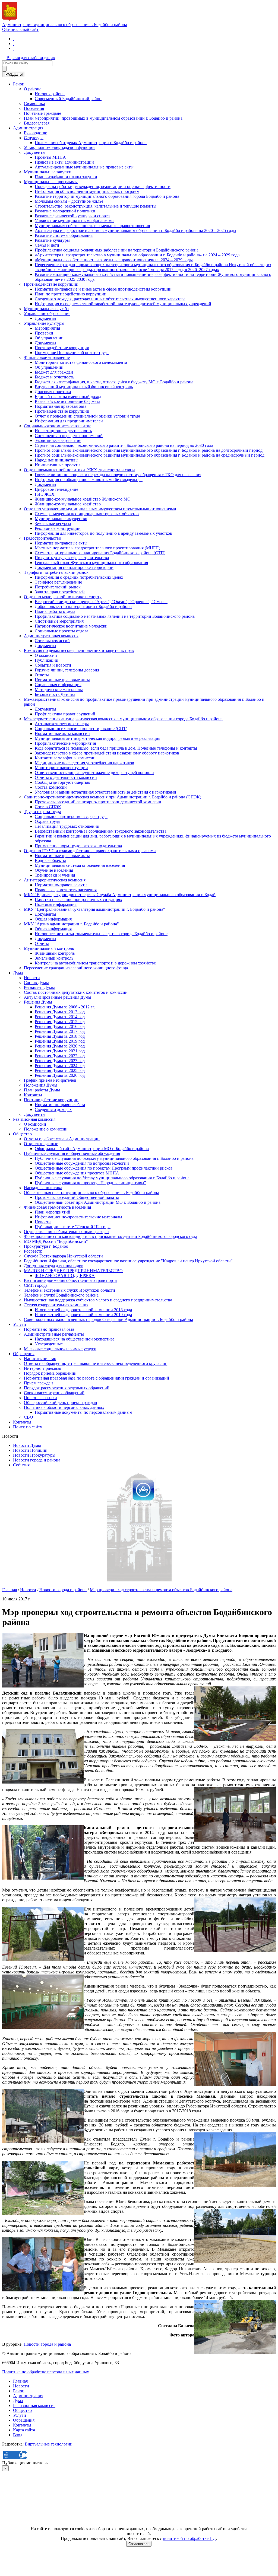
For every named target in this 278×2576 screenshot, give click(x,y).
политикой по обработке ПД (189, 2538)
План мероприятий (53, 1212)
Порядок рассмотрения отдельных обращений (67, 1388)
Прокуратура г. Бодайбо (46, 1246)
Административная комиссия (51, 636)
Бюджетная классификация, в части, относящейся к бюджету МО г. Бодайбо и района (114, 382)
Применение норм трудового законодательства (78, 846)
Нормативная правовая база (61, 406)
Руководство (36, 133)
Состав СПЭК (48, 807)
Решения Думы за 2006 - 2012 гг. (65, 1007)
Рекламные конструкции (58, 528)
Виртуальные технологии (49, 2444)
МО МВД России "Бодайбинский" (56, 1241)
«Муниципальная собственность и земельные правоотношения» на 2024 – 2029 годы (114, 260)
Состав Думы (36, 983)
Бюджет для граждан (54, 372)
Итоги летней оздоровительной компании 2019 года (83, 1315)
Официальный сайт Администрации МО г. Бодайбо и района (92, 1149)
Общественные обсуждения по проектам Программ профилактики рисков (104, 1168)
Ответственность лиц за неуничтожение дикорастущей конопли (94, 773)
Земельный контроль (54, 958)
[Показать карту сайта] (14, 48)
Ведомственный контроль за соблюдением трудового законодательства (101, 831)
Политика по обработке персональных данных (46, 2372)
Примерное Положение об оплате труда (72, 353)
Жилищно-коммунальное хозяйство (68, 504)
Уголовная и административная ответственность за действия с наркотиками (105, 792)
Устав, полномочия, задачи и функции (59, 147)
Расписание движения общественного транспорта (70, 1280)
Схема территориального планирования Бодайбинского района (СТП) (100, 553)
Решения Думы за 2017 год (60, 1031)
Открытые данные (41, 1144)
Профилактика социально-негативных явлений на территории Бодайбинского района (115, 616)
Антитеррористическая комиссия (55, 880)
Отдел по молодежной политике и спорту (63, 597)
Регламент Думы (39, 987)
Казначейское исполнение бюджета (67, 401)
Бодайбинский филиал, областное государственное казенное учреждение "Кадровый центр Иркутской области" (128, 1261)
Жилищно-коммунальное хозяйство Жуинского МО (83, 499)
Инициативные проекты (58, 465)
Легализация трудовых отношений (67, 826)
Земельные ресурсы (53, 523)
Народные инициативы (57, 460)
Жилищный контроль (55, 953)
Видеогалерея (37, 123)
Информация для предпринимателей (69, 421)
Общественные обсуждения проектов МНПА (77, 1173)
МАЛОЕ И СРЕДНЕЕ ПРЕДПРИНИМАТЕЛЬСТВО (73, 1271)
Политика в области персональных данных (64, 1407)
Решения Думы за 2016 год (60, 1026)
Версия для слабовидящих (31, 58)
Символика (34, 104)
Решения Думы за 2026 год (60, 1075)
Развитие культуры (52, 240)
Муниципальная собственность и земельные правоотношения (92, 226)
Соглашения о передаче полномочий (69, 436)
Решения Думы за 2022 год (60, 1056)
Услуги (20, 1324)
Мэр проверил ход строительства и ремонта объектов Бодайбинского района (161, 1590)
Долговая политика (53, 392)
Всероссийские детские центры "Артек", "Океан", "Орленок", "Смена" (101, 602)
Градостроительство (42, 538)
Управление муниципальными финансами (74, 221)
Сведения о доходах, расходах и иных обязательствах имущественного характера (110, 299)
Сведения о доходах (53, 1109)
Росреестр (33, 1251)
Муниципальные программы (51, 182)
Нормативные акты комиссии (62, 733)
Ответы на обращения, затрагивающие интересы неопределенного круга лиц (96, 1363)
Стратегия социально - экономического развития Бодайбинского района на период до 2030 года (124, 445)
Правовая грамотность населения (66, 890)
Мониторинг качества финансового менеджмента (81, 362)
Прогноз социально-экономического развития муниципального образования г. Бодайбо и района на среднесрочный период (150, 455)
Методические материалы (59, 690)
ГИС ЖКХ (45, 494)
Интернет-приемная (42, 1368)
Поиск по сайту (28, 1427)
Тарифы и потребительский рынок (56, 572)
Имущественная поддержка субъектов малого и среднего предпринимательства (98, 1300)
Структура (34, 138)
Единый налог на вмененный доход (68, 397)
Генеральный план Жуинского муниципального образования (91, 563)
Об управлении (49, 338)
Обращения (24, 1354)
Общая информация (53, 919)
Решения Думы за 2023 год (60, 1061)
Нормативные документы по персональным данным (83, 1412)
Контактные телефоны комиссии (65, 758)
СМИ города (36, 1285)
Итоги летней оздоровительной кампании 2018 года (83, 1310)
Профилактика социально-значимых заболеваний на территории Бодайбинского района (117, 250)
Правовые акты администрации (64, 162)
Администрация (28, 128)
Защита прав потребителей (60, 592)
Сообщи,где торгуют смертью (62, 782)
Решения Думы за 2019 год (60, 1041)
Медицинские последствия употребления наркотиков (84, 763)
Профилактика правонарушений (65, 714)
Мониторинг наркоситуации (61, 768)
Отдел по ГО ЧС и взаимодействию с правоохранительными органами (90, 851)
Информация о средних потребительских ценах (79, 577)
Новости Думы (27, 1445)
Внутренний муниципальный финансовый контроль (84, 387)
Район (19, 84)
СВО (29, 1417)
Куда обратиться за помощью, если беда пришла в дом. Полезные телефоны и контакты (116, 748)
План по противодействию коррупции (71, 294)
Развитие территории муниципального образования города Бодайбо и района (107, 196)
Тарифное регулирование (58, 582)
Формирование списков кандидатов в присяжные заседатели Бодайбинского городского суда (110, 1236)
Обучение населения (54, 870)
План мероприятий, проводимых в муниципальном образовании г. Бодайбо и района (103, 118)
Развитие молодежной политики (65, 211)
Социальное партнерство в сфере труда (71, 816)
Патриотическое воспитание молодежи (71, 626)
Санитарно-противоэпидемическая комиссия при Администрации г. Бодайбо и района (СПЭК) (113, 797)
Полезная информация (56, 904)
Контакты (33, 1095)
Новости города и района (37, 1460)
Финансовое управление (47, 357)
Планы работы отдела (55, 611)
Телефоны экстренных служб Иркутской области (69, 1290)
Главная (10, 1590)
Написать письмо (40, 1359)
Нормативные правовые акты (62, 680)
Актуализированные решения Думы (58, 997)
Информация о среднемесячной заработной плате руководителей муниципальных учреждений (123, 304)
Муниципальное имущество (61, 519)
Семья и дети (47, 245)
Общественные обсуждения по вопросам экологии (82, 1163)
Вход (18, 2435)
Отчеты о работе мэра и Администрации (62, 1139)
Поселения (34, 108)
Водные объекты (50, 860)
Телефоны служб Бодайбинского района (61, 1295)
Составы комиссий (52, 641)
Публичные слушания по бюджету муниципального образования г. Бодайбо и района (114, 1158)
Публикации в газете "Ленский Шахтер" (73, 1227)
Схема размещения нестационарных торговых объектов (87, 514)
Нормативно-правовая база (60, 1105)
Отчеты (42, 675)
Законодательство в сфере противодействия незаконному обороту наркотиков (107, 753)
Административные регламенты (54, 1334)
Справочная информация (58, 685)
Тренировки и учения (55, 875)
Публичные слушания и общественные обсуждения (72, 1153)
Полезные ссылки (40, 1398)
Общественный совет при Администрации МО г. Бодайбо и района (98, 1202)
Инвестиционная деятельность (63, 431)
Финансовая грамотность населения (57, 1207)
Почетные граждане (42, 113)
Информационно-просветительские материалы (78, 1217)
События (21, 1465)
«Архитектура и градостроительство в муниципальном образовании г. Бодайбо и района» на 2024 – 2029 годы (138, 255)
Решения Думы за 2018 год (60, 1036)
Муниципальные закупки (48, 172)
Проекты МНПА (50, 157)
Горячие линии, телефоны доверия (67, 670)
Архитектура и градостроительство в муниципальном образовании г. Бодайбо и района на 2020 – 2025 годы (135, 230)
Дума (18, 973)
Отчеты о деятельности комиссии (66, 777)
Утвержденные (49, 1344)
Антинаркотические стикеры (62, 724)
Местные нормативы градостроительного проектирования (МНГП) (97, 548)
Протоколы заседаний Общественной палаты (77, 1197)
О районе (33, 89)
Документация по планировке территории (74, 567)
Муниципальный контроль (49, 948)
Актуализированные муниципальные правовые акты (84, 167)
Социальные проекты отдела (61, 631)
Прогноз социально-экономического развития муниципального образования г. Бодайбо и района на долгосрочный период (149, 450)
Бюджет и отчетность (54, 377)
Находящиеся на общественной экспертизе (75, 1339)
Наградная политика (43, 1188)
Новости (32, 978)
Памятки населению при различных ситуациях (78, 899)
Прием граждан (38, 1383)
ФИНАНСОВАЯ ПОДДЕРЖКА (65, 1276)
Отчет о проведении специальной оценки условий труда (87, 416)
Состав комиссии (51, 787)
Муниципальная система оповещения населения (80, 865)
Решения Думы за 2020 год (60, 1046)
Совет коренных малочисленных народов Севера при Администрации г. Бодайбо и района (108, 1319)
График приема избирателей (50, 1080)
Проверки (44, 333)
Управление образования (47, 313)
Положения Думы (41, 1085)
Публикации (47, 660)
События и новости (53, 665)
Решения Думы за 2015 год (60, 1022)
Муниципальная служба (46, 309)
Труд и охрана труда (42, 812)
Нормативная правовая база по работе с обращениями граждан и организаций (97, 1378)
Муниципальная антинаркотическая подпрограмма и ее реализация (97, 738)
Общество (22, 1134)
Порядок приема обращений (50, 1373)
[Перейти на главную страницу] (14, 39)
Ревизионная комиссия (34, 1119)
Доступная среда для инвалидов (54, 1266)
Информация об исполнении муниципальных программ (87, 191)
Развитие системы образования (64, 235)
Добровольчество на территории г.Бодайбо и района (83, 606)
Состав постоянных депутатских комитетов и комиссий (76, 992)
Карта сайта (24, 2430)
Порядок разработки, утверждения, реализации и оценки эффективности (103, 187)
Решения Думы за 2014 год (60, 1017)
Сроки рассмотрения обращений (54, 1393)
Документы (35, 152)
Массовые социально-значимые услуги (60, 1349)
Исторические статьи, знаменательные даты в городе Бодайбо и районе (101, 934)
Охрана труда (47, 821)
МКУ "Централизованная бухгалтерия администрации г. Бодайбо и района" (94, 909)
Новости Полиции (30, 1450)
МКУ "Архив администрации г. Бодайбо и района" (71, 924)
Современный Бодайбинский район (68, 99)
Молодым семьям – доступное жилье (69, 201)
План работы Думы (42, 1090)
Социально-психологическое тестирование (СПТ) (81, 729)
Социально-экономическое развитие (58, 426)
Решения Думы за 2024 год (60, 1066)
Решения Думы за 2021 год (60, 1051)
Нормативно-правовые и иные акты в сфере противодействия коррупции (103, 289)
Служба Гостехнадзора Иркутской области (63, 1256)
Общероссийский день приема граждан (61, 1402)
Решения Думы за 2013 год (60, 1012)
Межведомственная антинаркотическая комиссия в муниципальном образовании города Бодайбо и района (123, 719)
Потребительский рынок (58, 587)
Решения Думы (38, 1002)
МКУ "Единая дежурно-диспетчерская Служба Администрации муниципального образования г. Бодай (120, 895)
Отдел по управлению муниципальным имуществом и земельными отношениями (100, 509)
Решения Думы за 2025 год (60, 1070)
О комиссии (46, 655)
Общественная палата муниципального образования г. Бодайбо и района (91, 1193)
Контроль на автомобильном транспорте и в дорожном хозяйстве (95, 963)
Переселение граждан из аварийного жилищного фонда (76, 968)
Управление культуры (44, 323)
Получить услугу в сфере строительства (72, 558)
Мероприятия (47, 328)
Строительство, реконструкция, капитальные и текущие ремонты (96, 206)
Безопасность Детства (55, 694)
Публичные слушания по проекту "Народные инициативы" (90, 1183)
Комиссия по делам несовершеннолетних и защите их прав (79, 650)
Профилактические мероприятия (65, 743)
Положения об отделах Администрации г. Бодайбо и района (91, 143)
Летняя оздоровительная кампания (56, 1305)
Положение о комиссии (46, 1129)
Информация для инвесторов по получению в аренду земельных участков (103, 533)
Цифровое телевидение (56, 489)
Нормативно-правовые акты (61, 543)
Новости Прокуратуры (34, 1455)
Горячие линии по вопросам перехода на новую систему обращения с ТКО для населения (118, 475)
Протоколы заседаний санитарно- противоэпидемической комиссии (98, 802)
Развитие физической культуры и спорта (72, 216)
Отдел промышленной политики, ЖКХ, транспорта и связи (79, 470)
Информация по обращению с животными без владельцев (89, 480)
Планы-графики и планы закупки (66, 177)
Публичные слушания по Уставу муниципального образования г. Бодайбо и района (112, 1178)
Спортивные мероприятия (59, 621)
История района (50, 94)
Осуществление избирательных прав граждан (66, 1232)
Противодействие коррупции (51, 284)
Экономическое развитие (58, 440)
